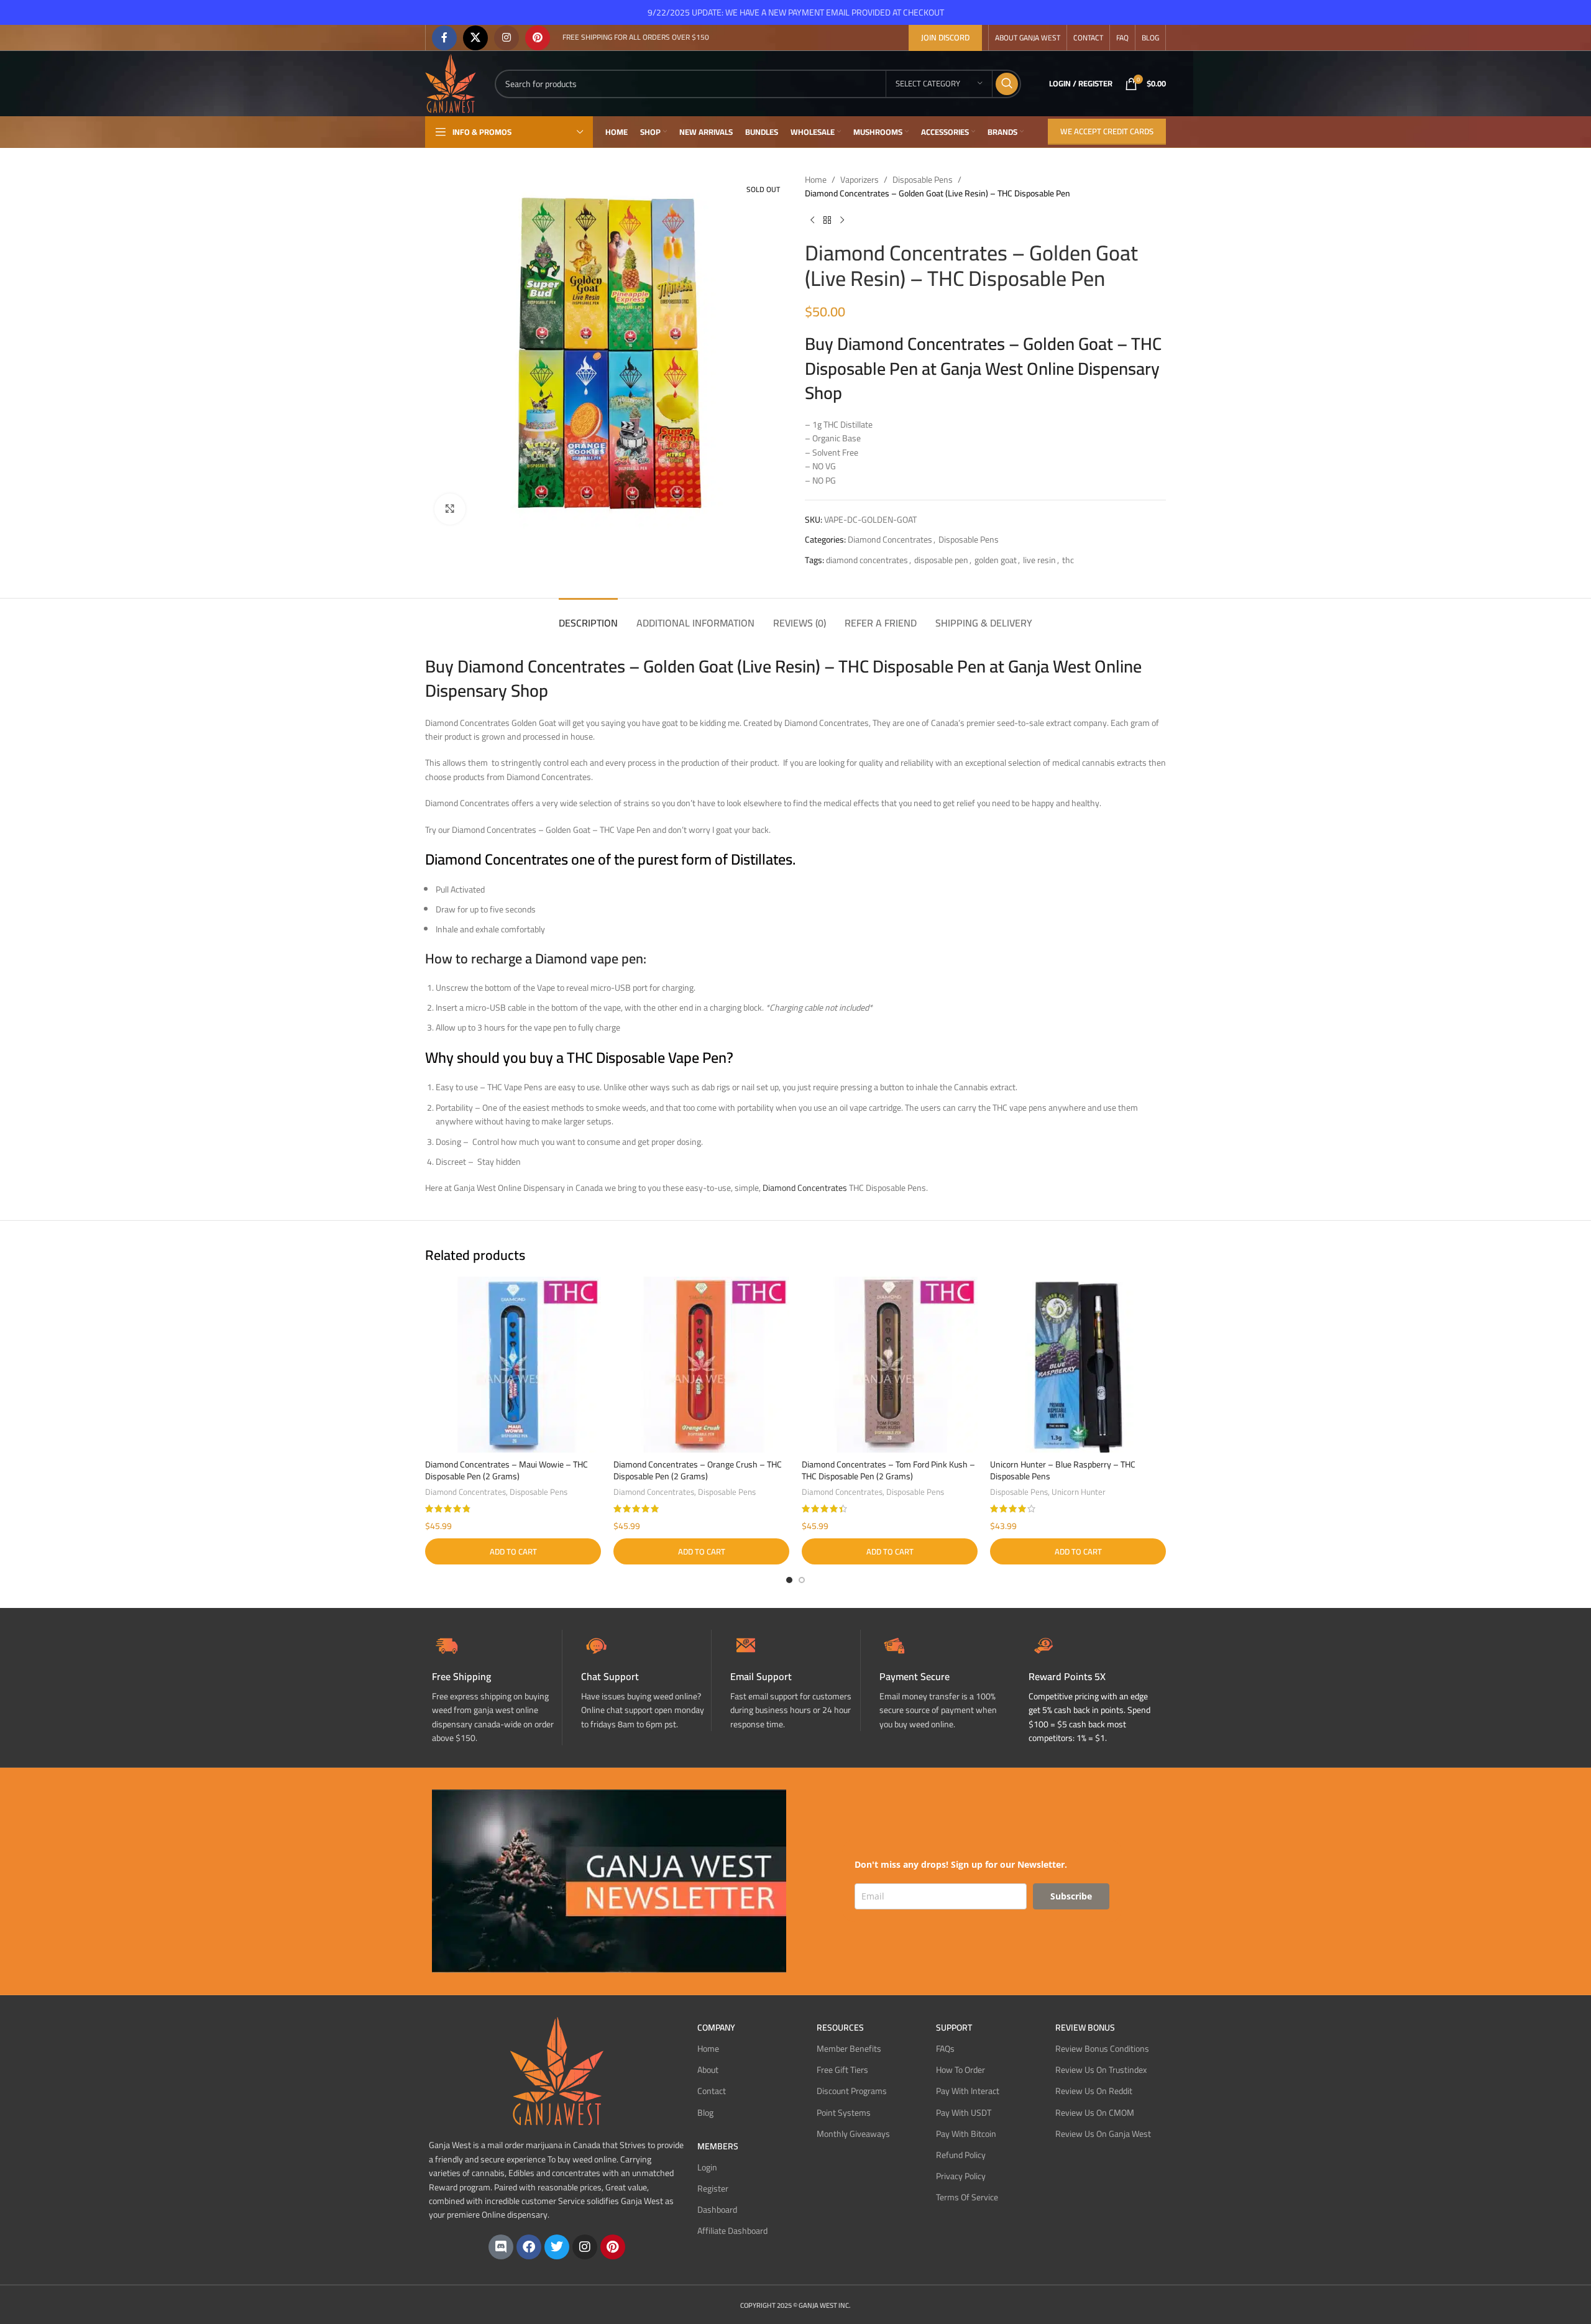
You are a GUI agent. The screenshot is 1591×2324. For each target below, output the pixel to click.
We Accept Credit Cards (1107, 131)
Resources (840, 2028)
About (708, 2070)
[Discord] (501, 2247)
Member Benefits (849, 2049)
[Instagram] (585, 2247)
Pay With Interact (968, 2091)
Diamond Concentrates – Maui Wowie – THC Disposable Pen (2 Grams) (507, 1471)
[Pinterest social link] (538, 38)
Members (718, 2146)
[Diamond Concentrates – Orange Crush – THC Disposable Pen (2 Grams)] (701, 1365)
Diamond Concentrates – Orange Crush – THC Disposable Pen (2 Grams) (698, 1471)
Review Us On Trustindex (1101, 2070)
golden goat (996, 560)
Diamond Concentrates (890, 540)
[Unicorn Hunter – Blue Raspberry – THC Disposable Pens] (1078, 1365)
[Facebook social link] (444, 38)
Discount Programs (852, 2091)
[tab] (588, 617)
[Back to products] (827, 221)
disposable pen (941, 560)
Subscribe (1071, 1896)
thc (1068, 560)
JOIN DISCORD (945, 37)
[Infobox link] (646, 1680)
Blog (705, 2113)
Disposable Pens (923, 180)
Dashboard (717, 2210)
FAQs (945, 2049)
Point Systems (844, 2113)
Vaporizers (860, 180)
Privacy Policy (961, 2176)
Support (954, 2028)
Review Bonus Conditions (1102, 2049)
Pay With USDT (964, 2113)
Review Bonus (1085, 2028)
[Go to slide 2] (802, 1580)
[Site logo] (451, 83)
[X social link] (475, 38)
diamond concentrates (867, 560)
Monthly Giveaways (853, 2134)
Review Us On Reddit (1094, 2091)
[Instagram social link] (507, 38)
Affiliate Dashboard (732, 2231)
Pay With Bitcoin (966, 2134)
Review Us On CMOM (1095, 2113)
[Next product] (842, 221)
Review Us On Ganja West (1103, 2134)
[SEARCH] (1007, 84)
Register (713, 2189)
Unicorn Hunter (1079, 1492)
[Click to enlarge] (450, 509)
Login (707, 2167)
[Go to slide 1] (789, 1580)
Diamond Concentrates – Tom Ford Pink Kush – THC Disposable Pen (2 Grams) (888, 1471)
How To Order (961, 2070)
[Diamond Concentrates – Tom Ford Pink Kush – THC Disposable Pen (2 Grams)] (890, 1365)
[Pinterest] (613, 2247)
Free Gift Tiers (842, 2070)
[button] (513, 1551)
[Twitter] (557, 2247)
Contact (712, 2091)
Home (816, 180)
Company (716, 2028)
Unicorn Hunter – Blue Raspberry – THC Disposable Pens (1063, 1471)
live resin (1039, 560)
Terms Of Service (967, 2197)
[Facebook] (529, 2247)
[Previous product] (812, 221)
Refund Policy (961, 2155)
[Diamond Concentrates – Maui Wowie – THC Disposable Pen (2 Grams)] (513, 1365)
